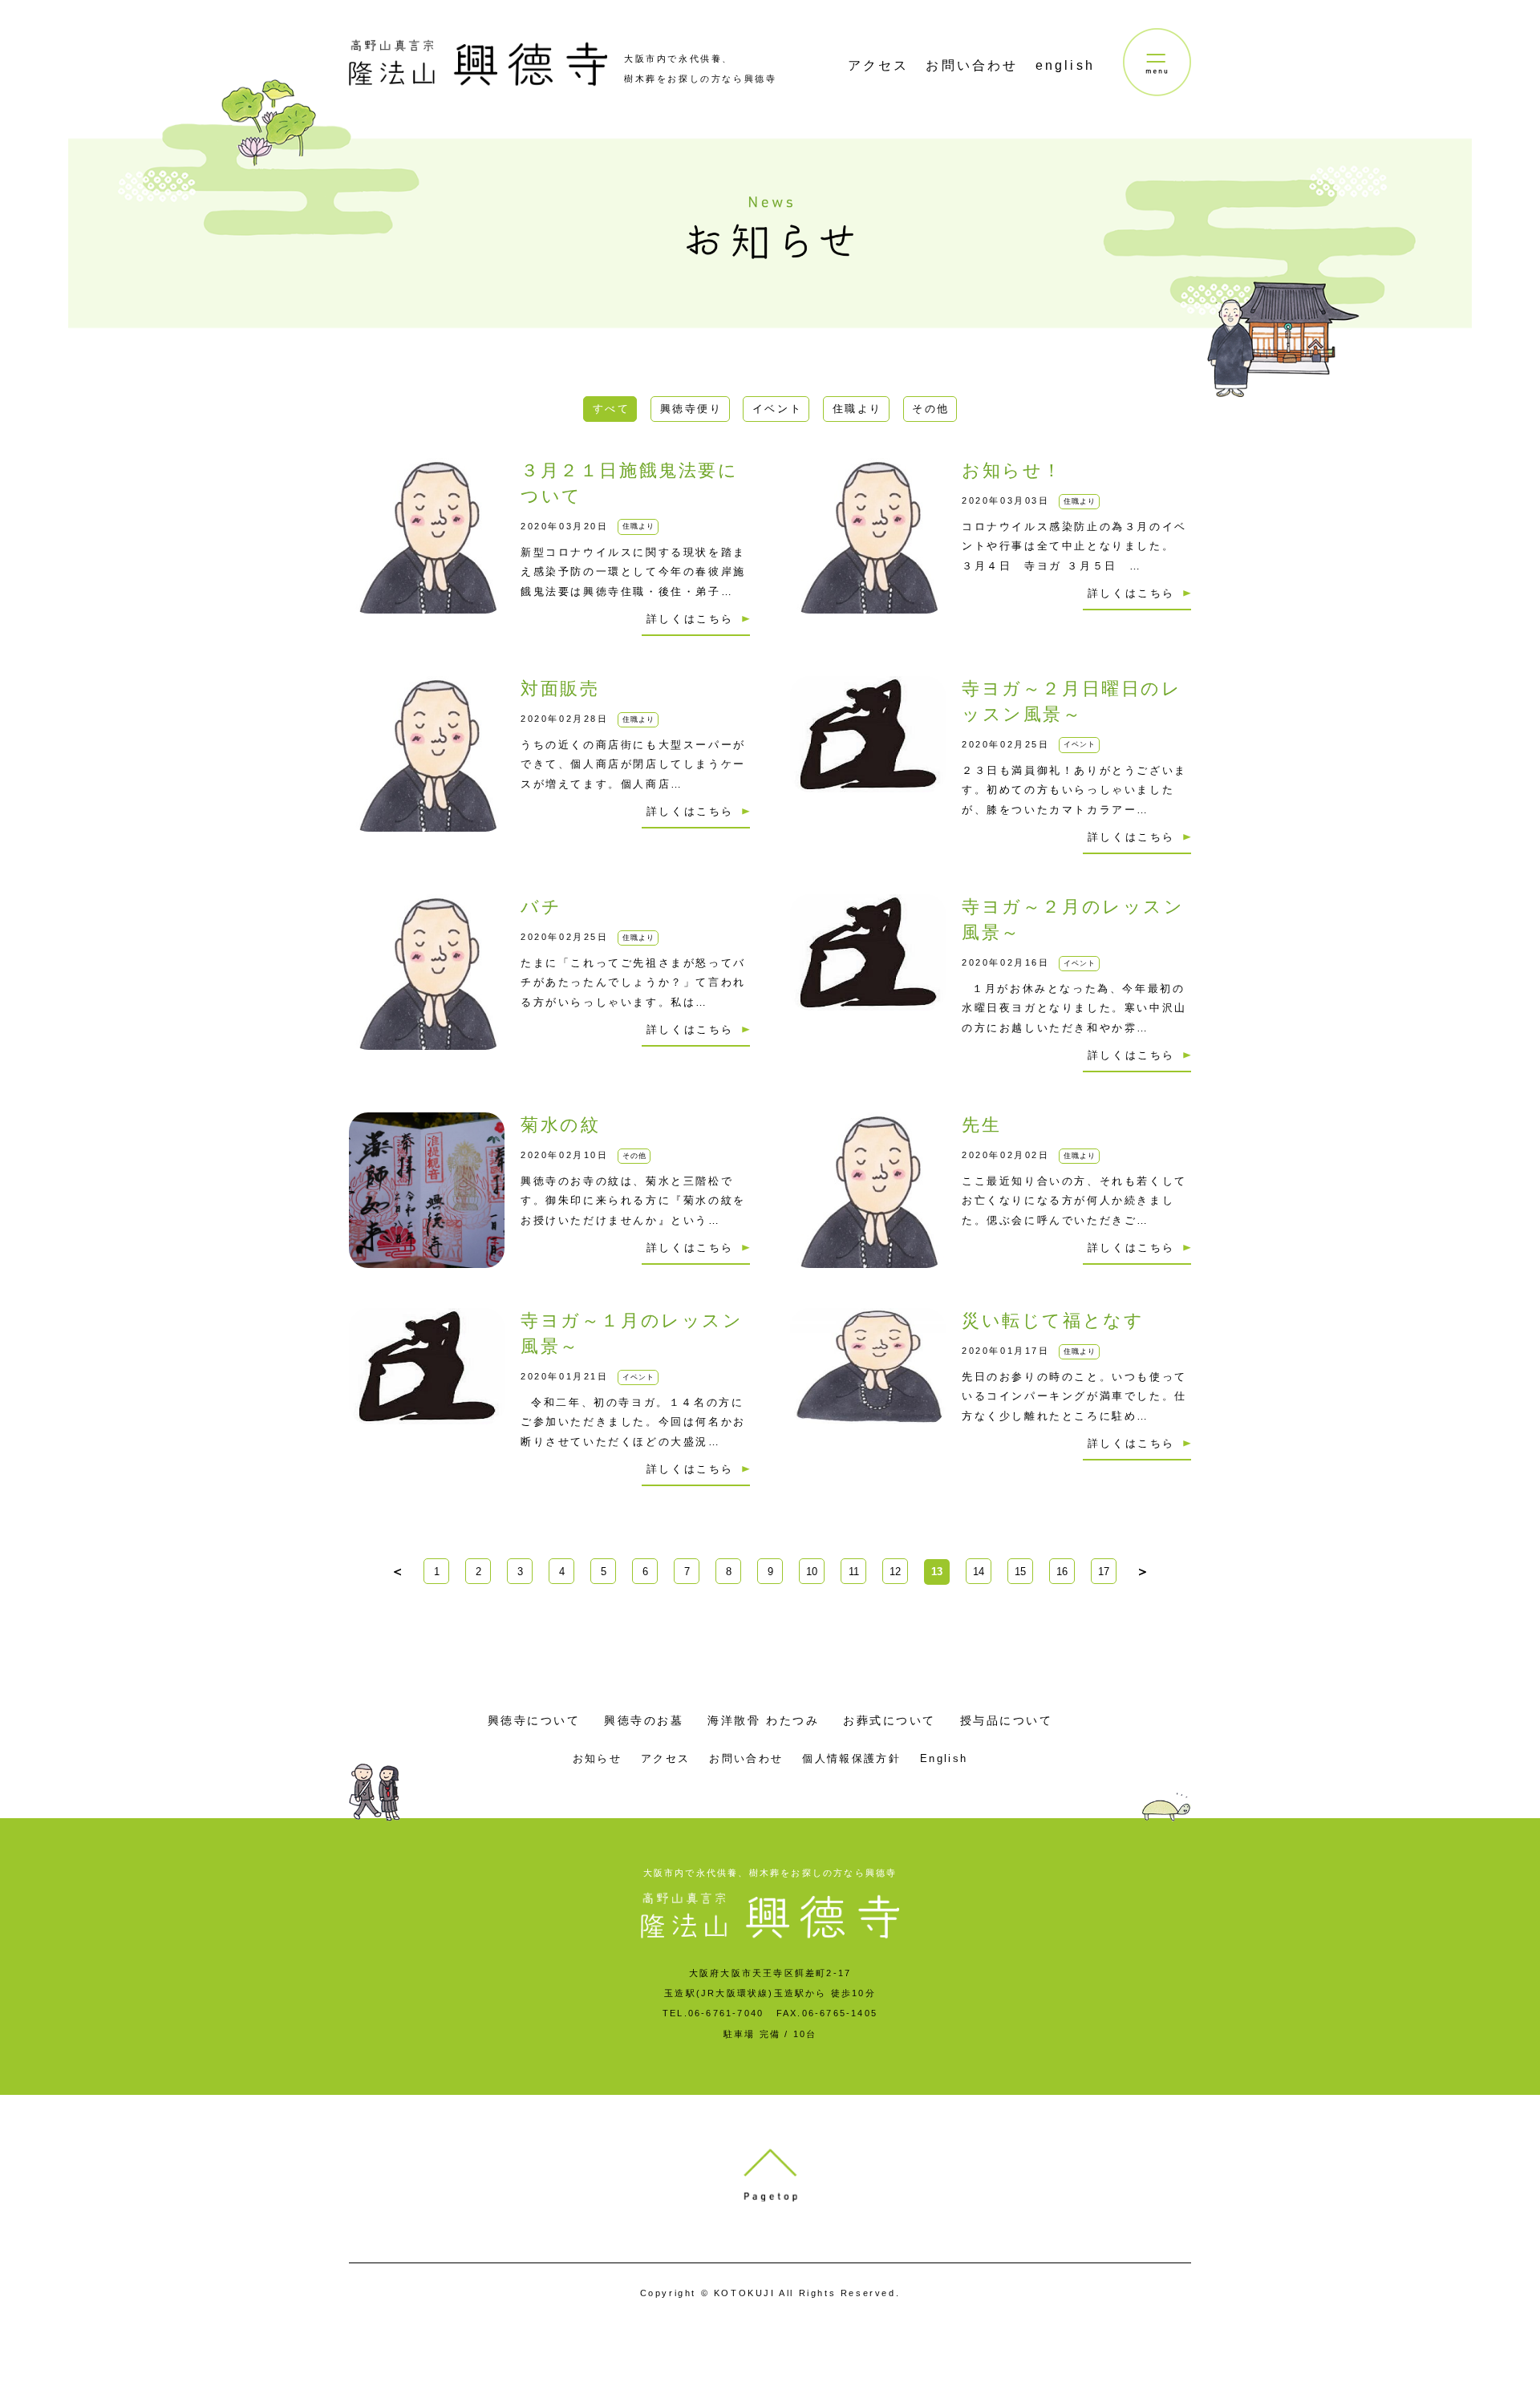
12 (895, 1572)
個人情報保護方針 (851, 1758)
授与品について (1007, 1720)
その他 (931, 409)
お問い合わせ (972, 65)
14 (979, 1572)
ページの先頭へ (770, 2175)
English (944, 1758)
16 (1062, 1572)
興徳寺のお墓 (644, 1720)
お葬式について (890, 1720)
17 (1104, 1572)
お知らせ (597, 1758)
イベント (777, 409)
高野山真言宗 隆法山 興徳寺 (478, 63)
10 (812, 1572)
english (1065, 65)
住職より (857, 409)
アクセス (879, 65)
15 (1020, 1572)
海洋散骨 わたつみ (763, 1720)
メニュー (1157, 62)
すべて (612, 409)
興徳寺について (534, 1720)
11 (854, 1572)
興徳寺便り (691, 409)
